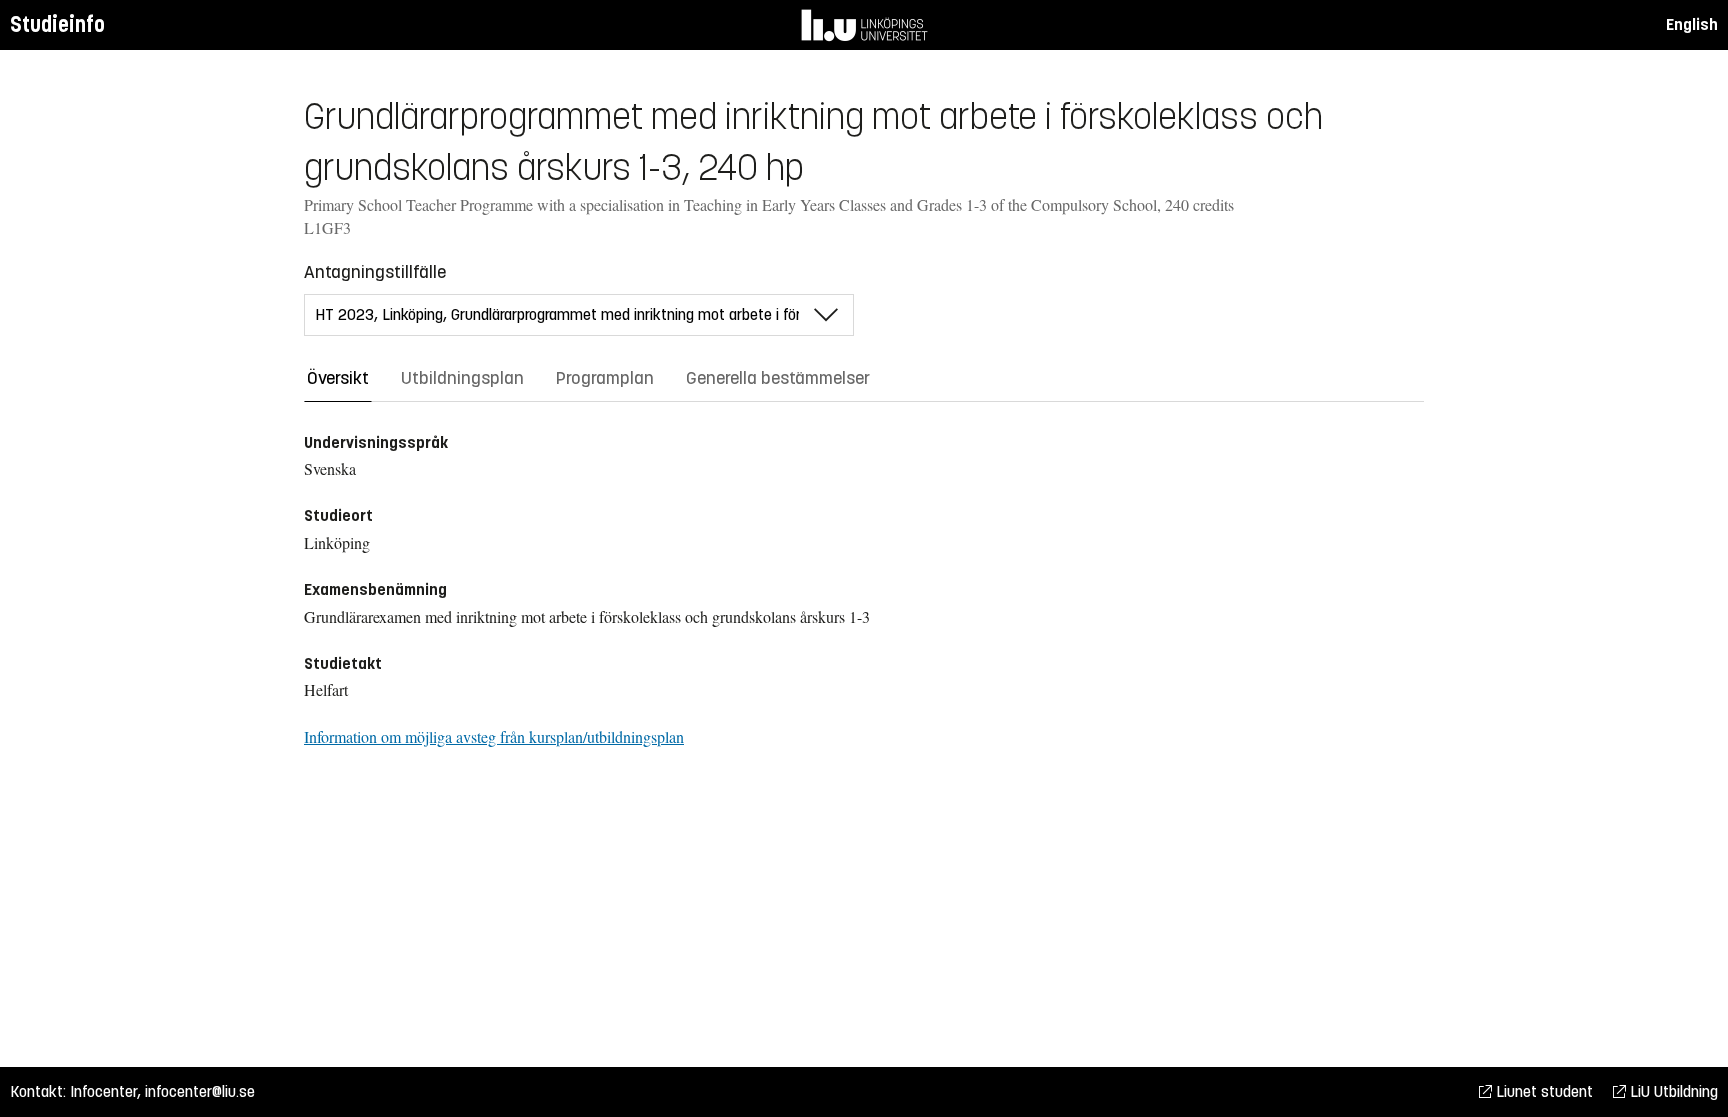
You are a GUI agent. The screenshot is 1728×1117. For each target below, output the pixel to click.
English (1692, 24)
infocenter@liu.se (200, 1091)
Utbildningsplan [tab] (462, 378)
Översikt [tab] (338, 378)
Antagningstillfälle (375, 272)
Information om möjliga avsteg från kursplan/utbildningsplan (494, 736)
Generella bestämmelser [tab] (778, 378)
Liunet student (1542, 1091)
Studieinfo (57, 24)
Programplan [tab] (605, 378)
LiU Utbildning (1672, 1091)
